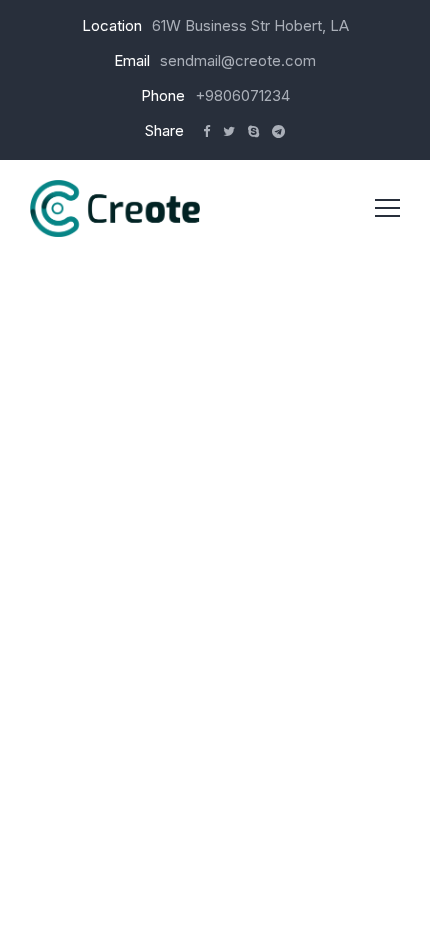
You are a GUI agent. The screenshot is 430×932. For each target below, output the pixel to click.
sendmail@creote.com (238, 60)
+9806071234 (242, 95)
